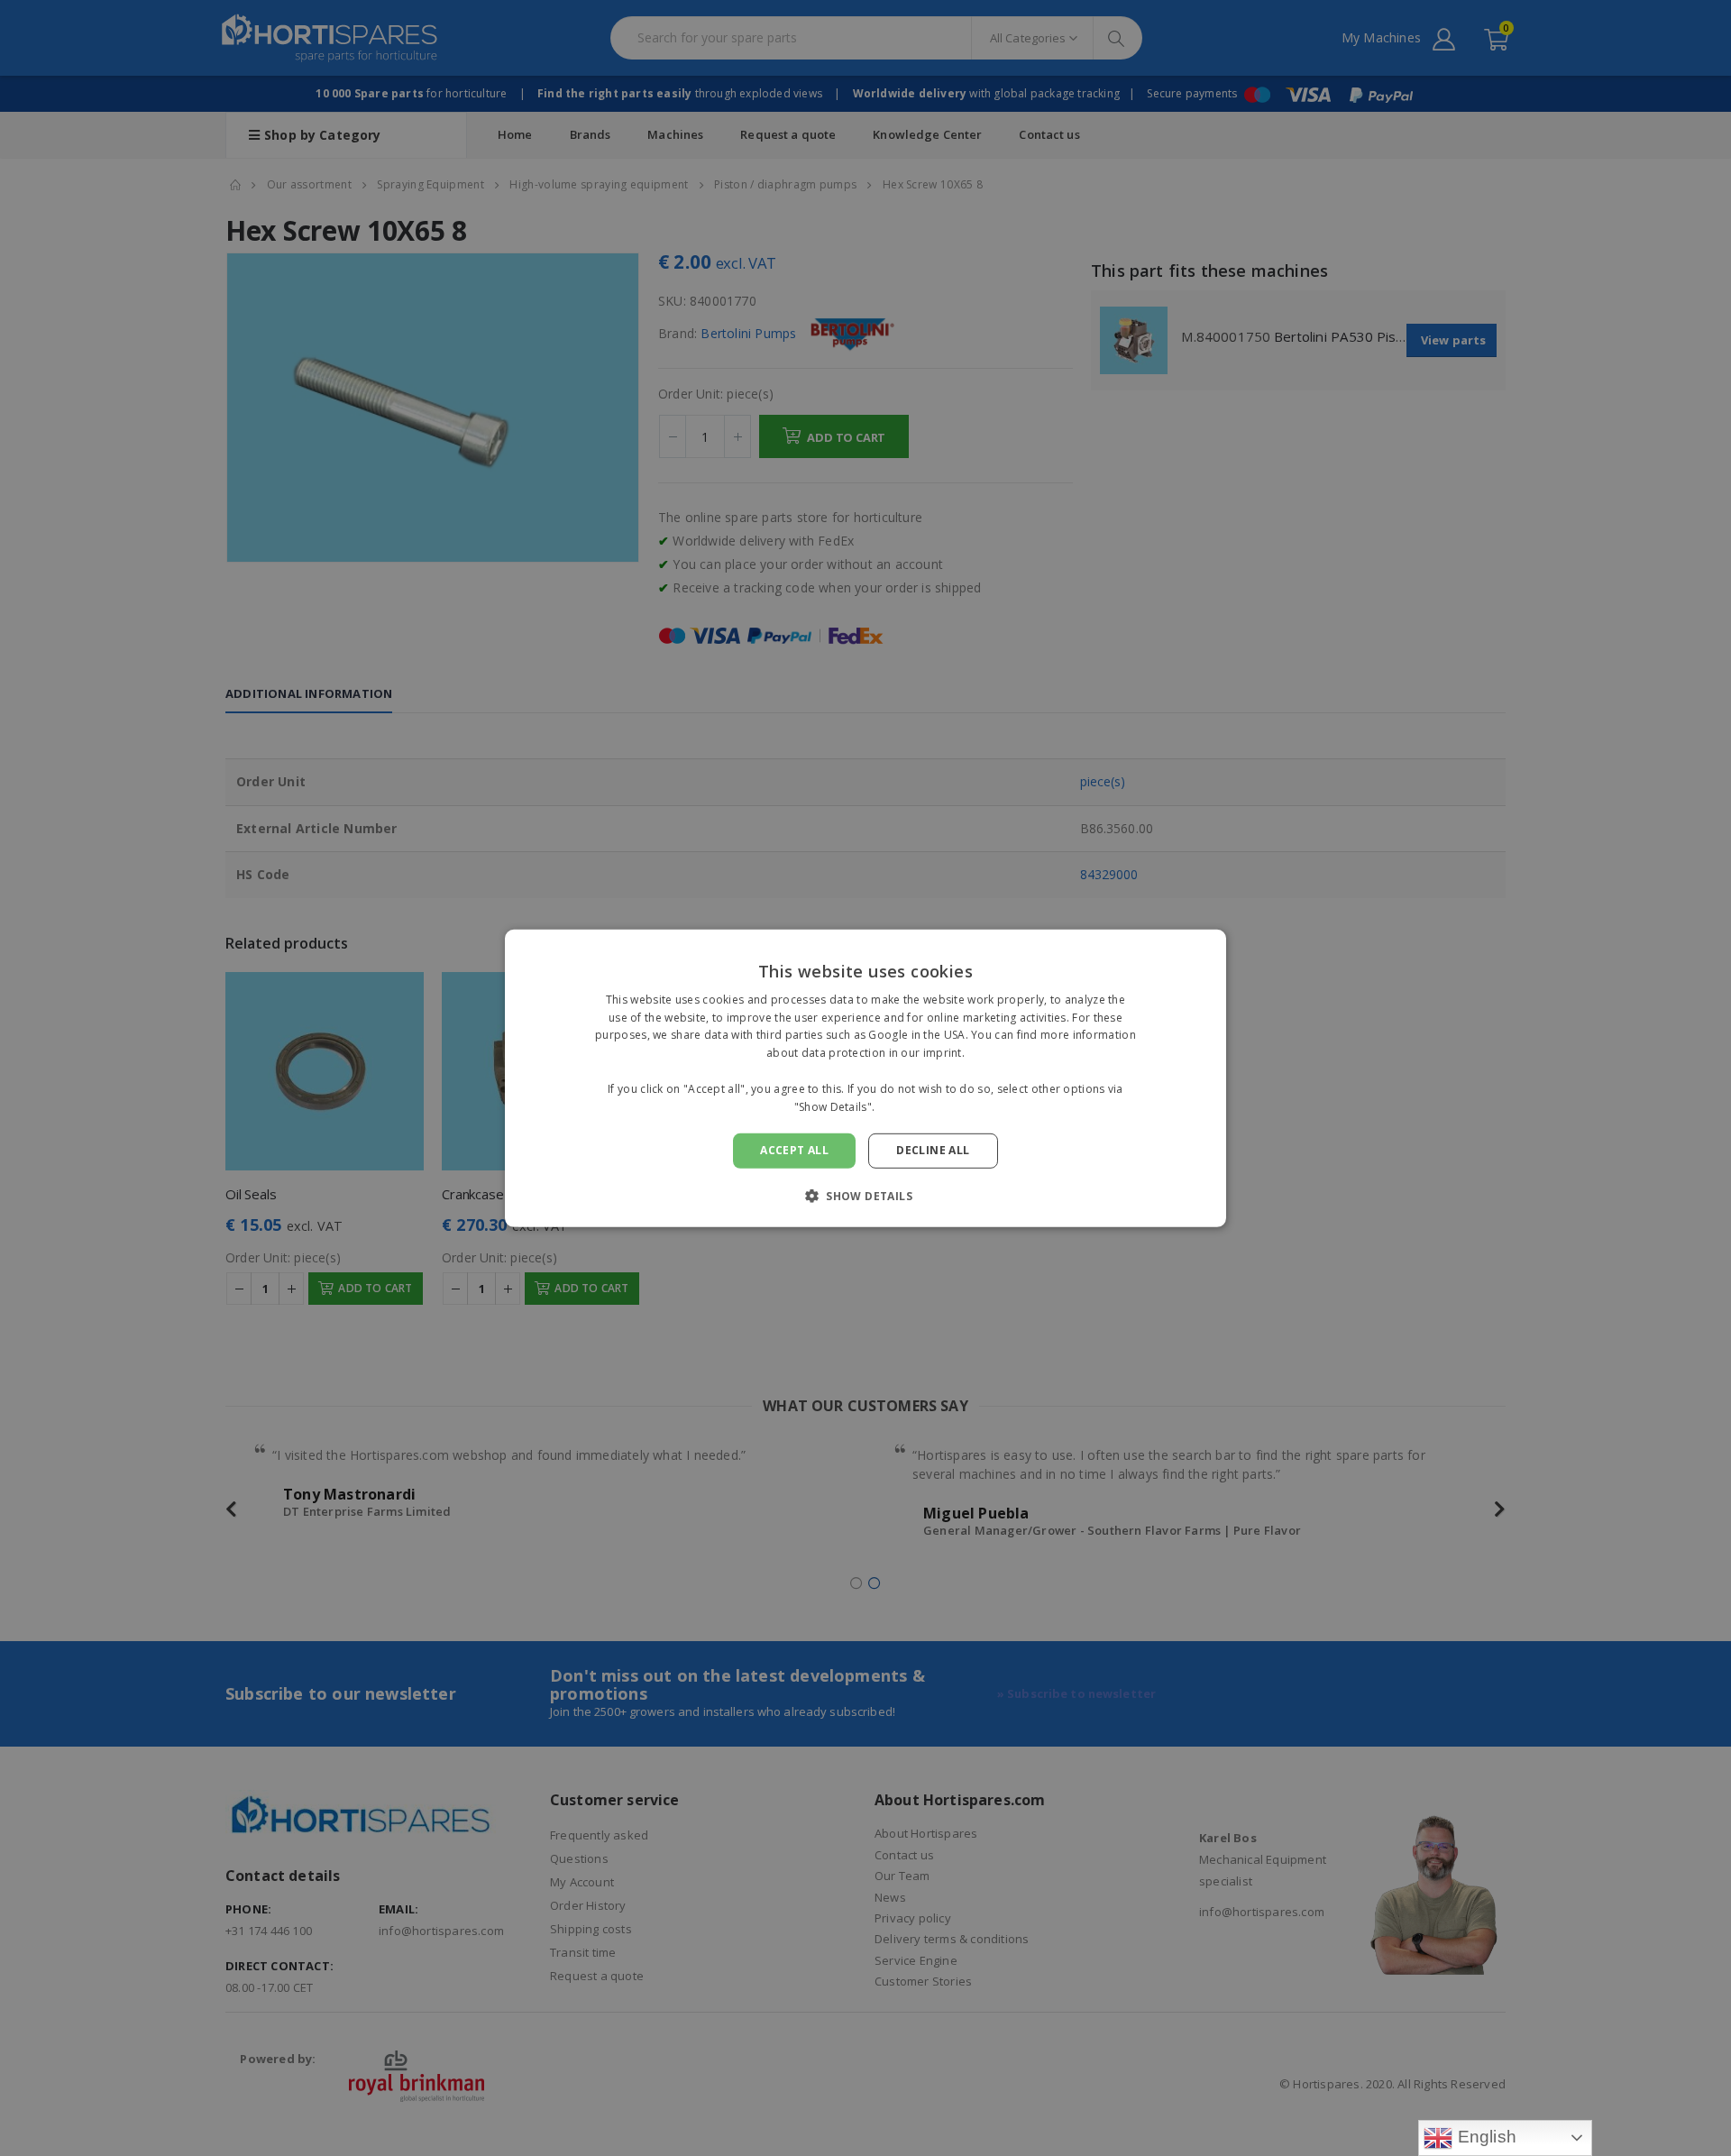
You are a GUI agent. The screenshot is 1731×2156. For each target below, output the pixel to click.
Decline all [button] (933, 1150)
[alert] (865, 1078)
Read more (908, 1106)
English (1484, 2137)
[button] (865, 1196)
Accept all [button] (794, 1150)
